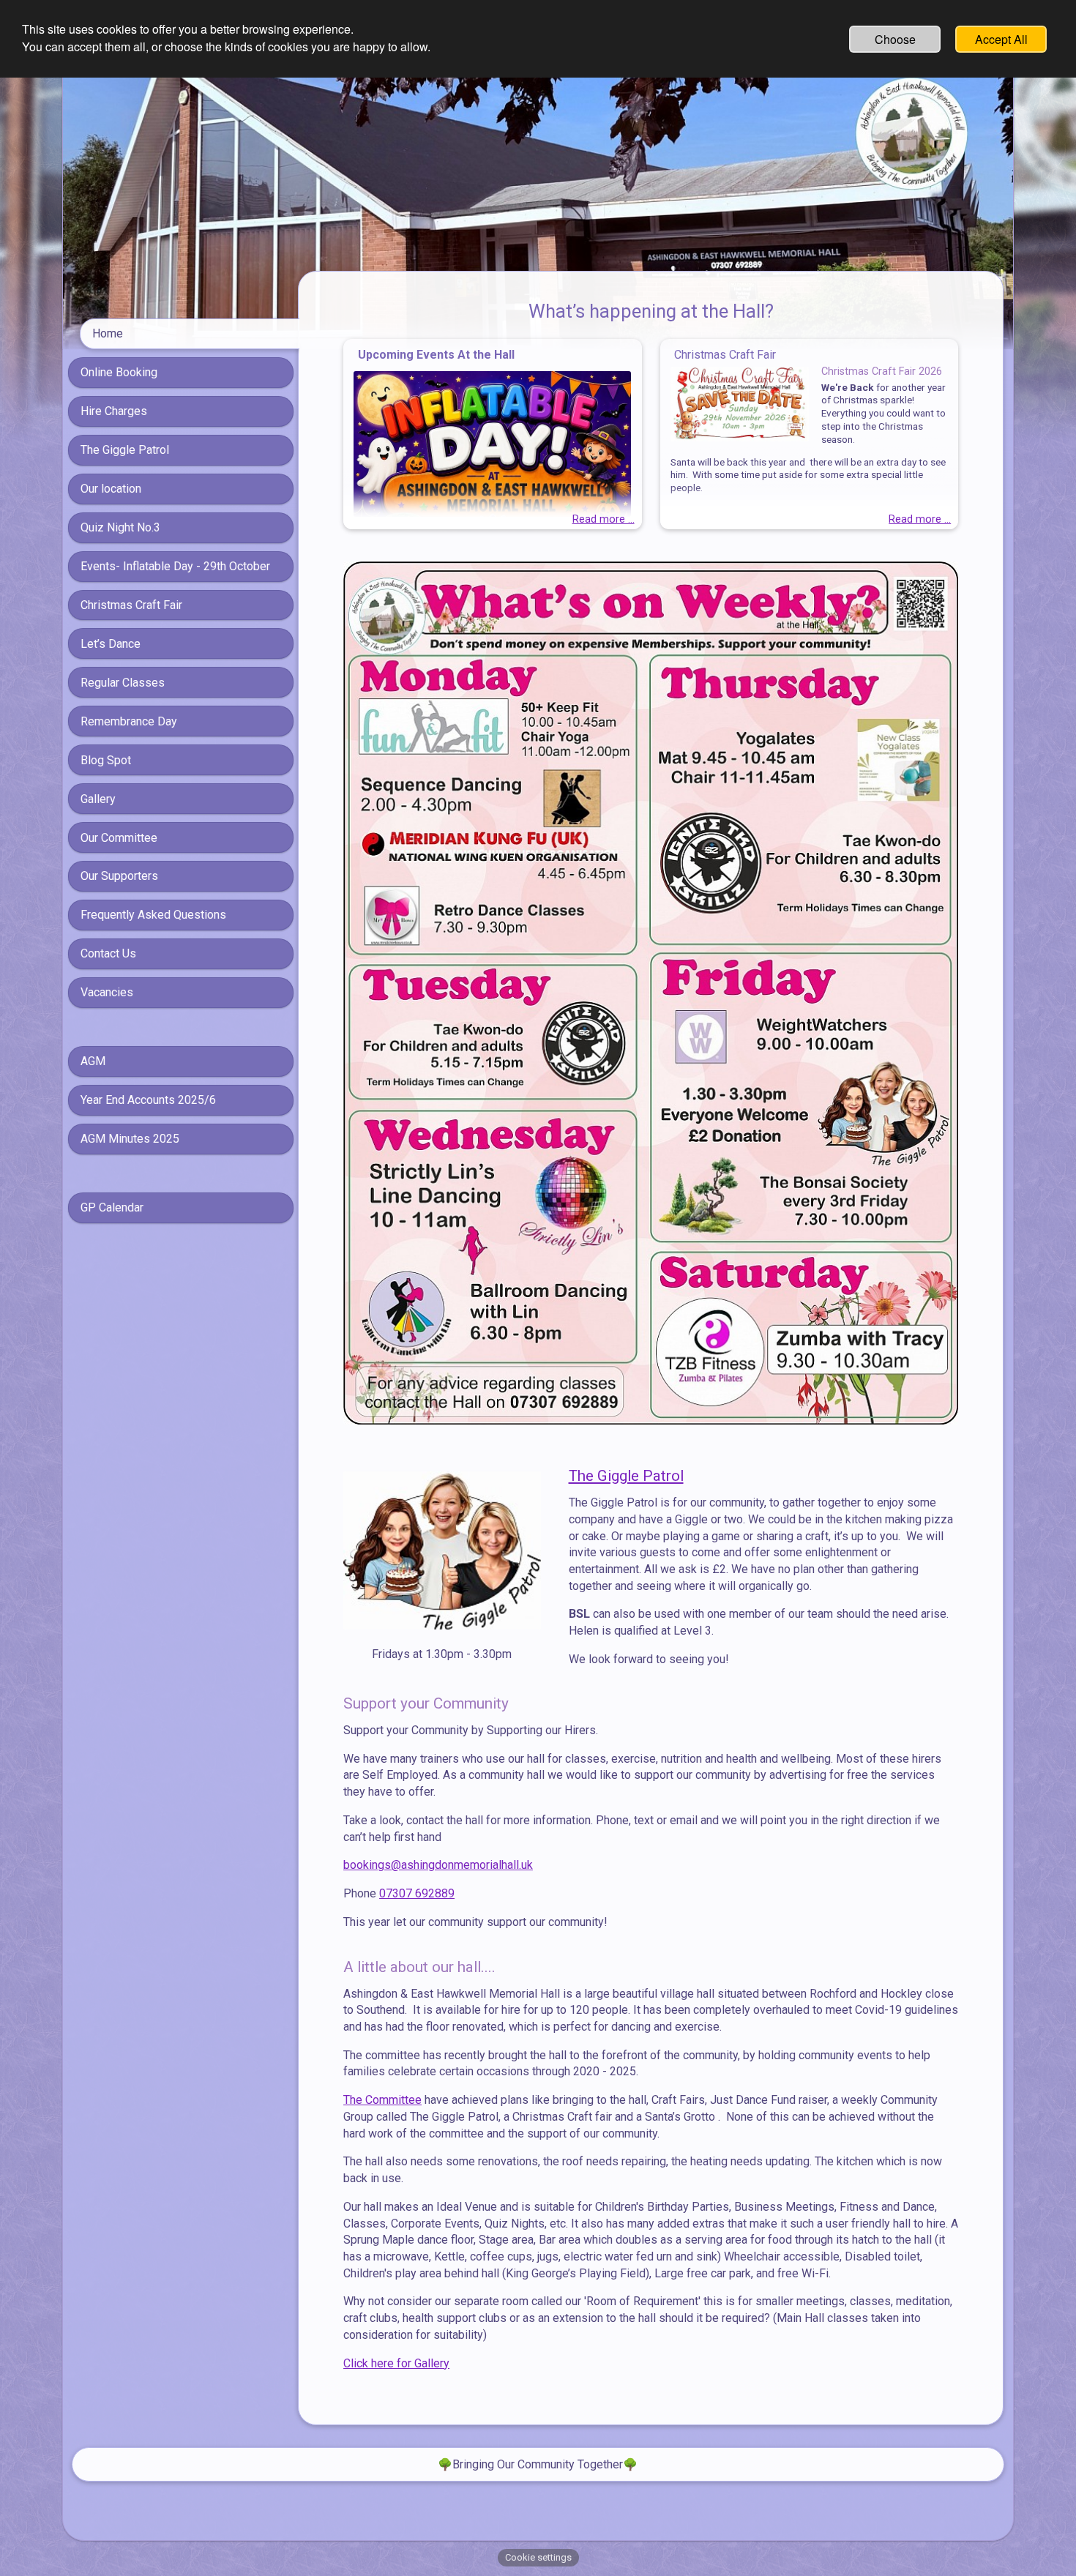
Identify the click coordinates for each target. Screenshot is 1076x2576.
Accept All (1001, 39)
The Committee (382, 2100)
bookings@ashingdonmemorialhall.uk (438, 1865)
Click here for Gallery (396, 2363)
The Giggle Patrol (626, 1476)
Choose (895, 39)
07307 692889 (417, 1893)
